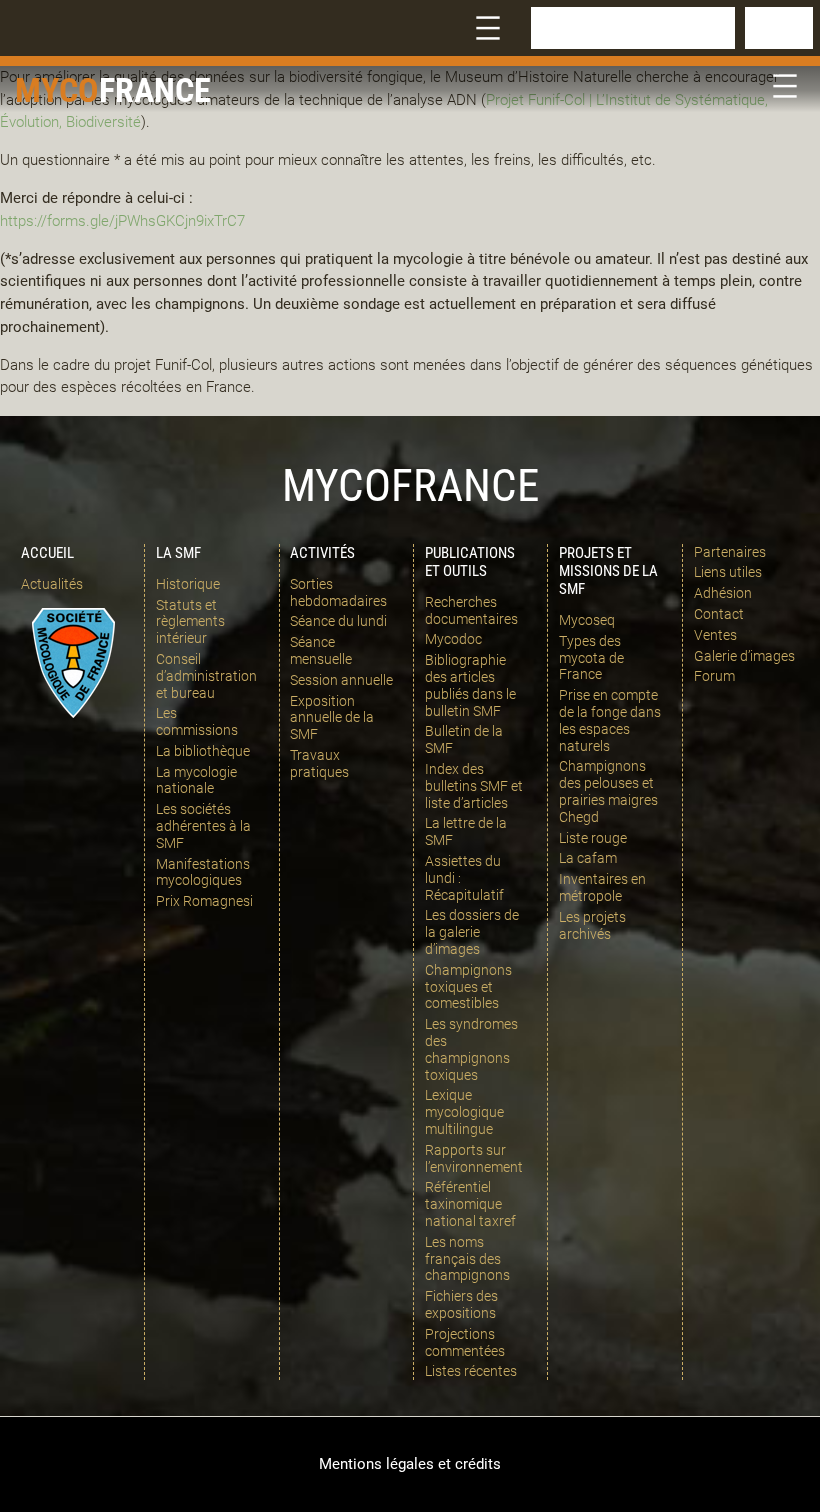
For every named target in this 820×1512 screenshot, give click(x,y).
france (155, 90)
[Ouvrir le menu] (488, 28)
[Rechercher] (779, 28)
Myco (57, 90)
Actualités (52, 584)
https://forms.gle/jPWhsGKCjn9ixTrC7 (122, 221)
